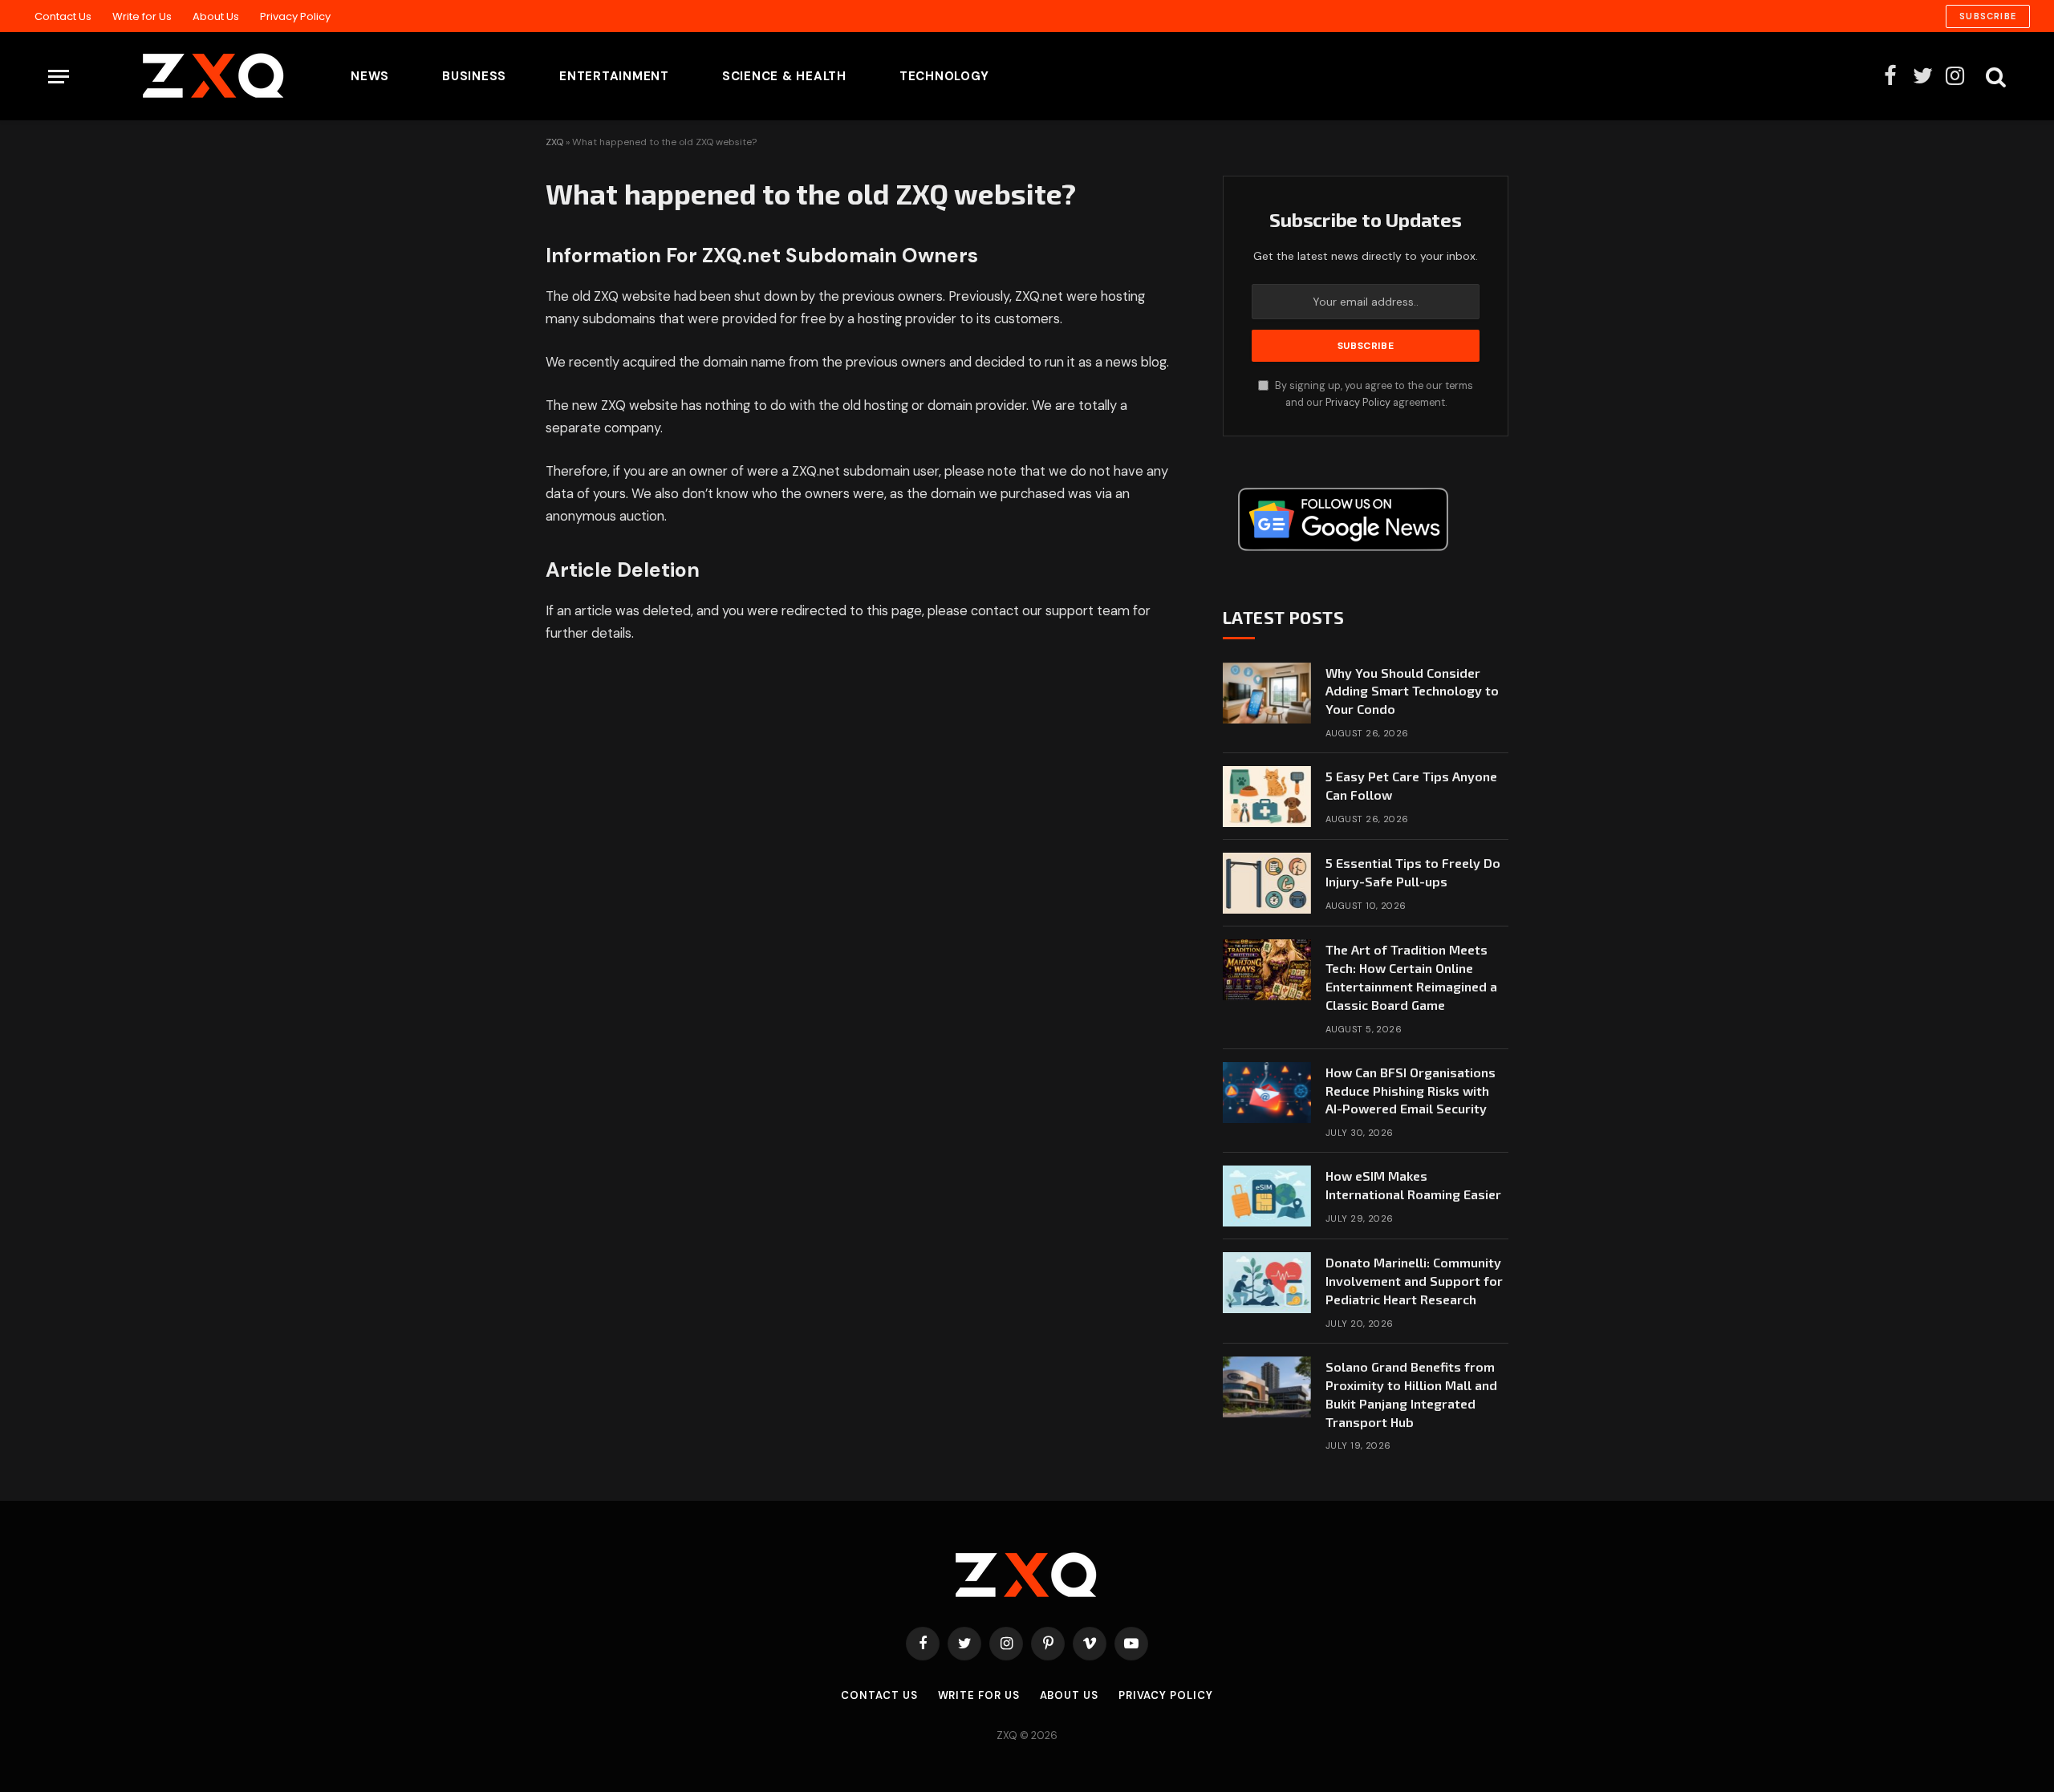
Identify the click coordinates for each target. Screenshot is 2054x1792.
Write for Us (142, 16)
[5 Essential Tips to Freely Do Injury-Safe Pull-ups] (1267, 883)
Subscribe (1988, 16)
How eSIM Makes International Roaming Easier (1413, 1185)
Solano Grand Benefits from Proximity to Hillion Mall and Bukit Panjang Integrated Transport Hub (1411, 1394)
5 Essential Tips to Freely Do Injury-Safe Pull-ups (1413, 872)
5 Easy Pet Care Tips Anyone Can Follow (1411, 785)
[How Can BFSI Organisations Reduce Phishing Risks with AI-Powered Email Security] (1267, 1093)
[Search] (1994, 77)
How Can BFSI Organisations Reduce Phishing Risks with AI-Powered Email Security (1411, 1091)
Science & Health (784, 76)
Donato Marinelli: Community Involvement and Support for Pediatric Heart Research (1414, 1281)
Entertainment (614, 76)
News (370, 76)
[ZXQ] (189, 76)
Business (474, 76)
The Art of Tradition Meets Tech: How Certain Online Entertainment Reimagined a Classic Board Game (1411, 977)
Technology (944, 76)
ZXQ (554, 142)
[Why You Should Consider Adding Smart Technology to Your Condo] (1267, 693)
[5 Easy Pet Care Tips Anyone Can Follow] (1267, 797)
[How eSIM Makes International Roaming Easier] (1267, 1196)
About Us (216, 16)
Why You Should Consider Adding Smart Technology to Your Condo (1412, 691)
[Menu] (59, 77)
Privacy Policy (295, 16)
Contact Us (63, 16)
